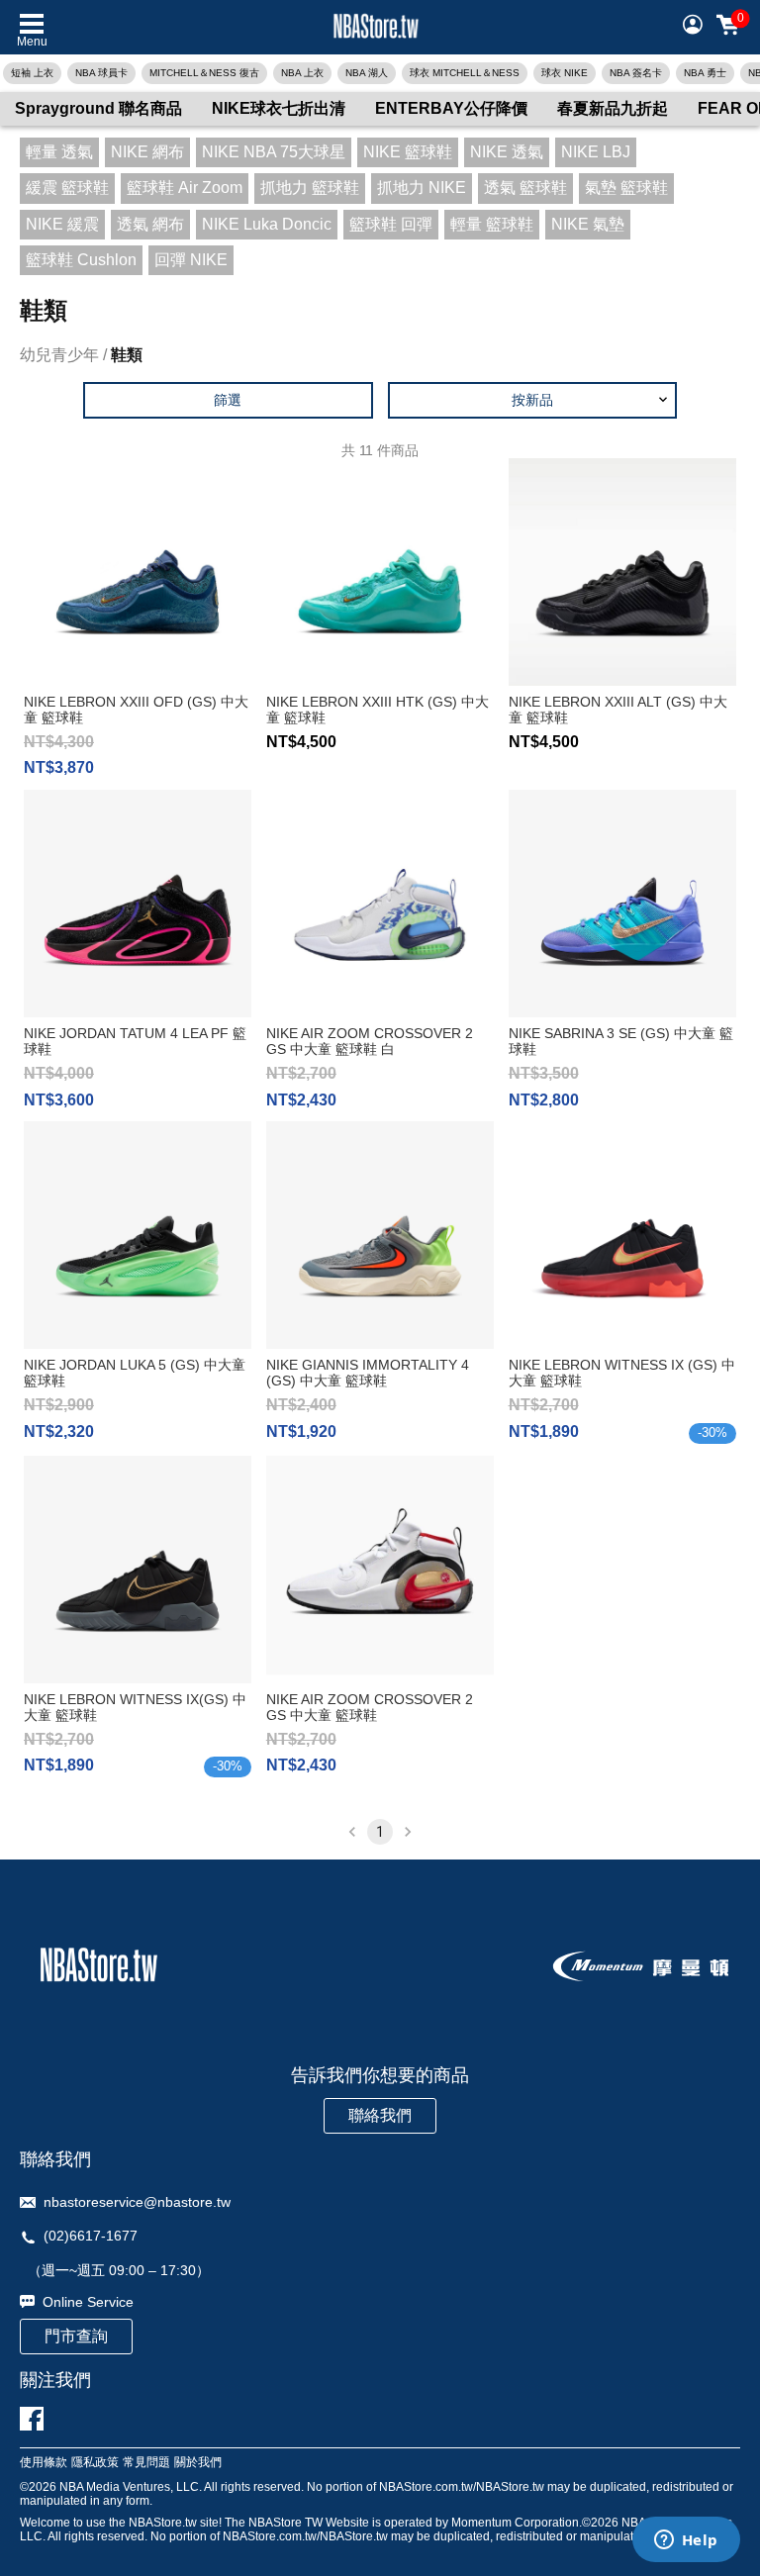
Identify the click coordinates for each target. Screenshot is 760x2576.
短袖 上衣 (32, 73)
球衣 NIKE (565, 73)
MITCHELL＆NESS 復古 (204, 73)
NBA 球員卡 (101, 73)
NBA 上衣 (302, 73)
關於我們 (198, 2463)
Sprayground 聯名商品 (98, 108)
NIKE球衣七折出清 (279, 108)
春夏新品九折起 (613, 108)
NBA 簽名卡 (636, 73)
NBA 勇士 (705, 73)
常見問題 (146, 2463)
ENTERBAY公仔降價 (451, 108)
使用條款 (44, 2463)
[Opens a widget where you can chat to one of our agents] (686, 2541)
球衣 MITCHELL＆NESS (465, 73)
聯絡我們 (380, 2115)
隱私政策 (95, 2463)
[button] (533, 400)
